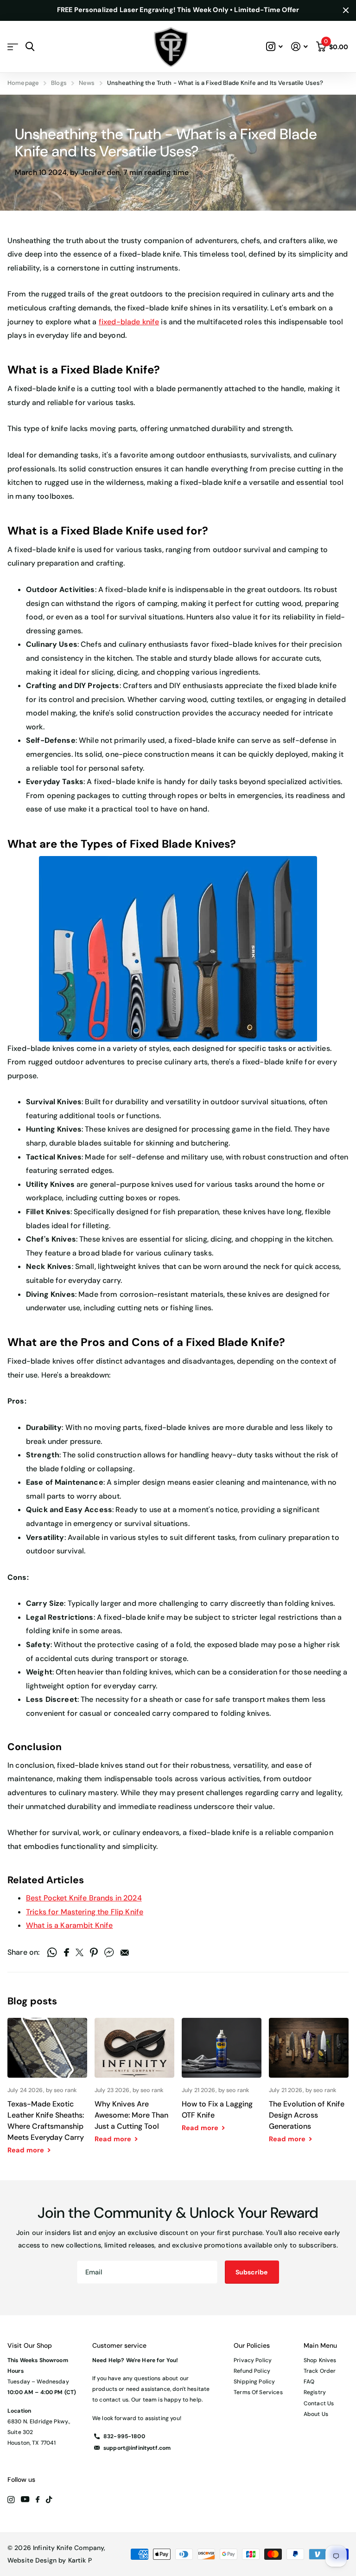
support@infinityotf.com (137, 2448)
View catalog (13, 47)
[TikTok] (49, 2500)
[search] (30, 47)
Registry (315, 2392)
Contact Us (319, 2403)
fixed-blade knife (129, 322)
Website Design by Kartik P (50, 2560)
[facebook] (38, 2500)
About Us (316, 2414)
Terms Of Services (258, 2392)
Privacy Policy (253, 2360)
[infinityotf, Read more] (275, 47)
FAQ (309, 2382)
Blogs (59, 83)
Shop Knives (320, 2360)
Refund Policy (252, 2371)
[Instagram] (11, 2500)
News (87, 83)
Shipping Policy (254, 2382)
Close (346, 10)
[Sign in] (299, 47)
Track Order (320, 2371)
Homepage (23, 83)
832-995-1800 (124, 2436)
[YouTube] (25, 2500)
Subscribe (252, 2272)
